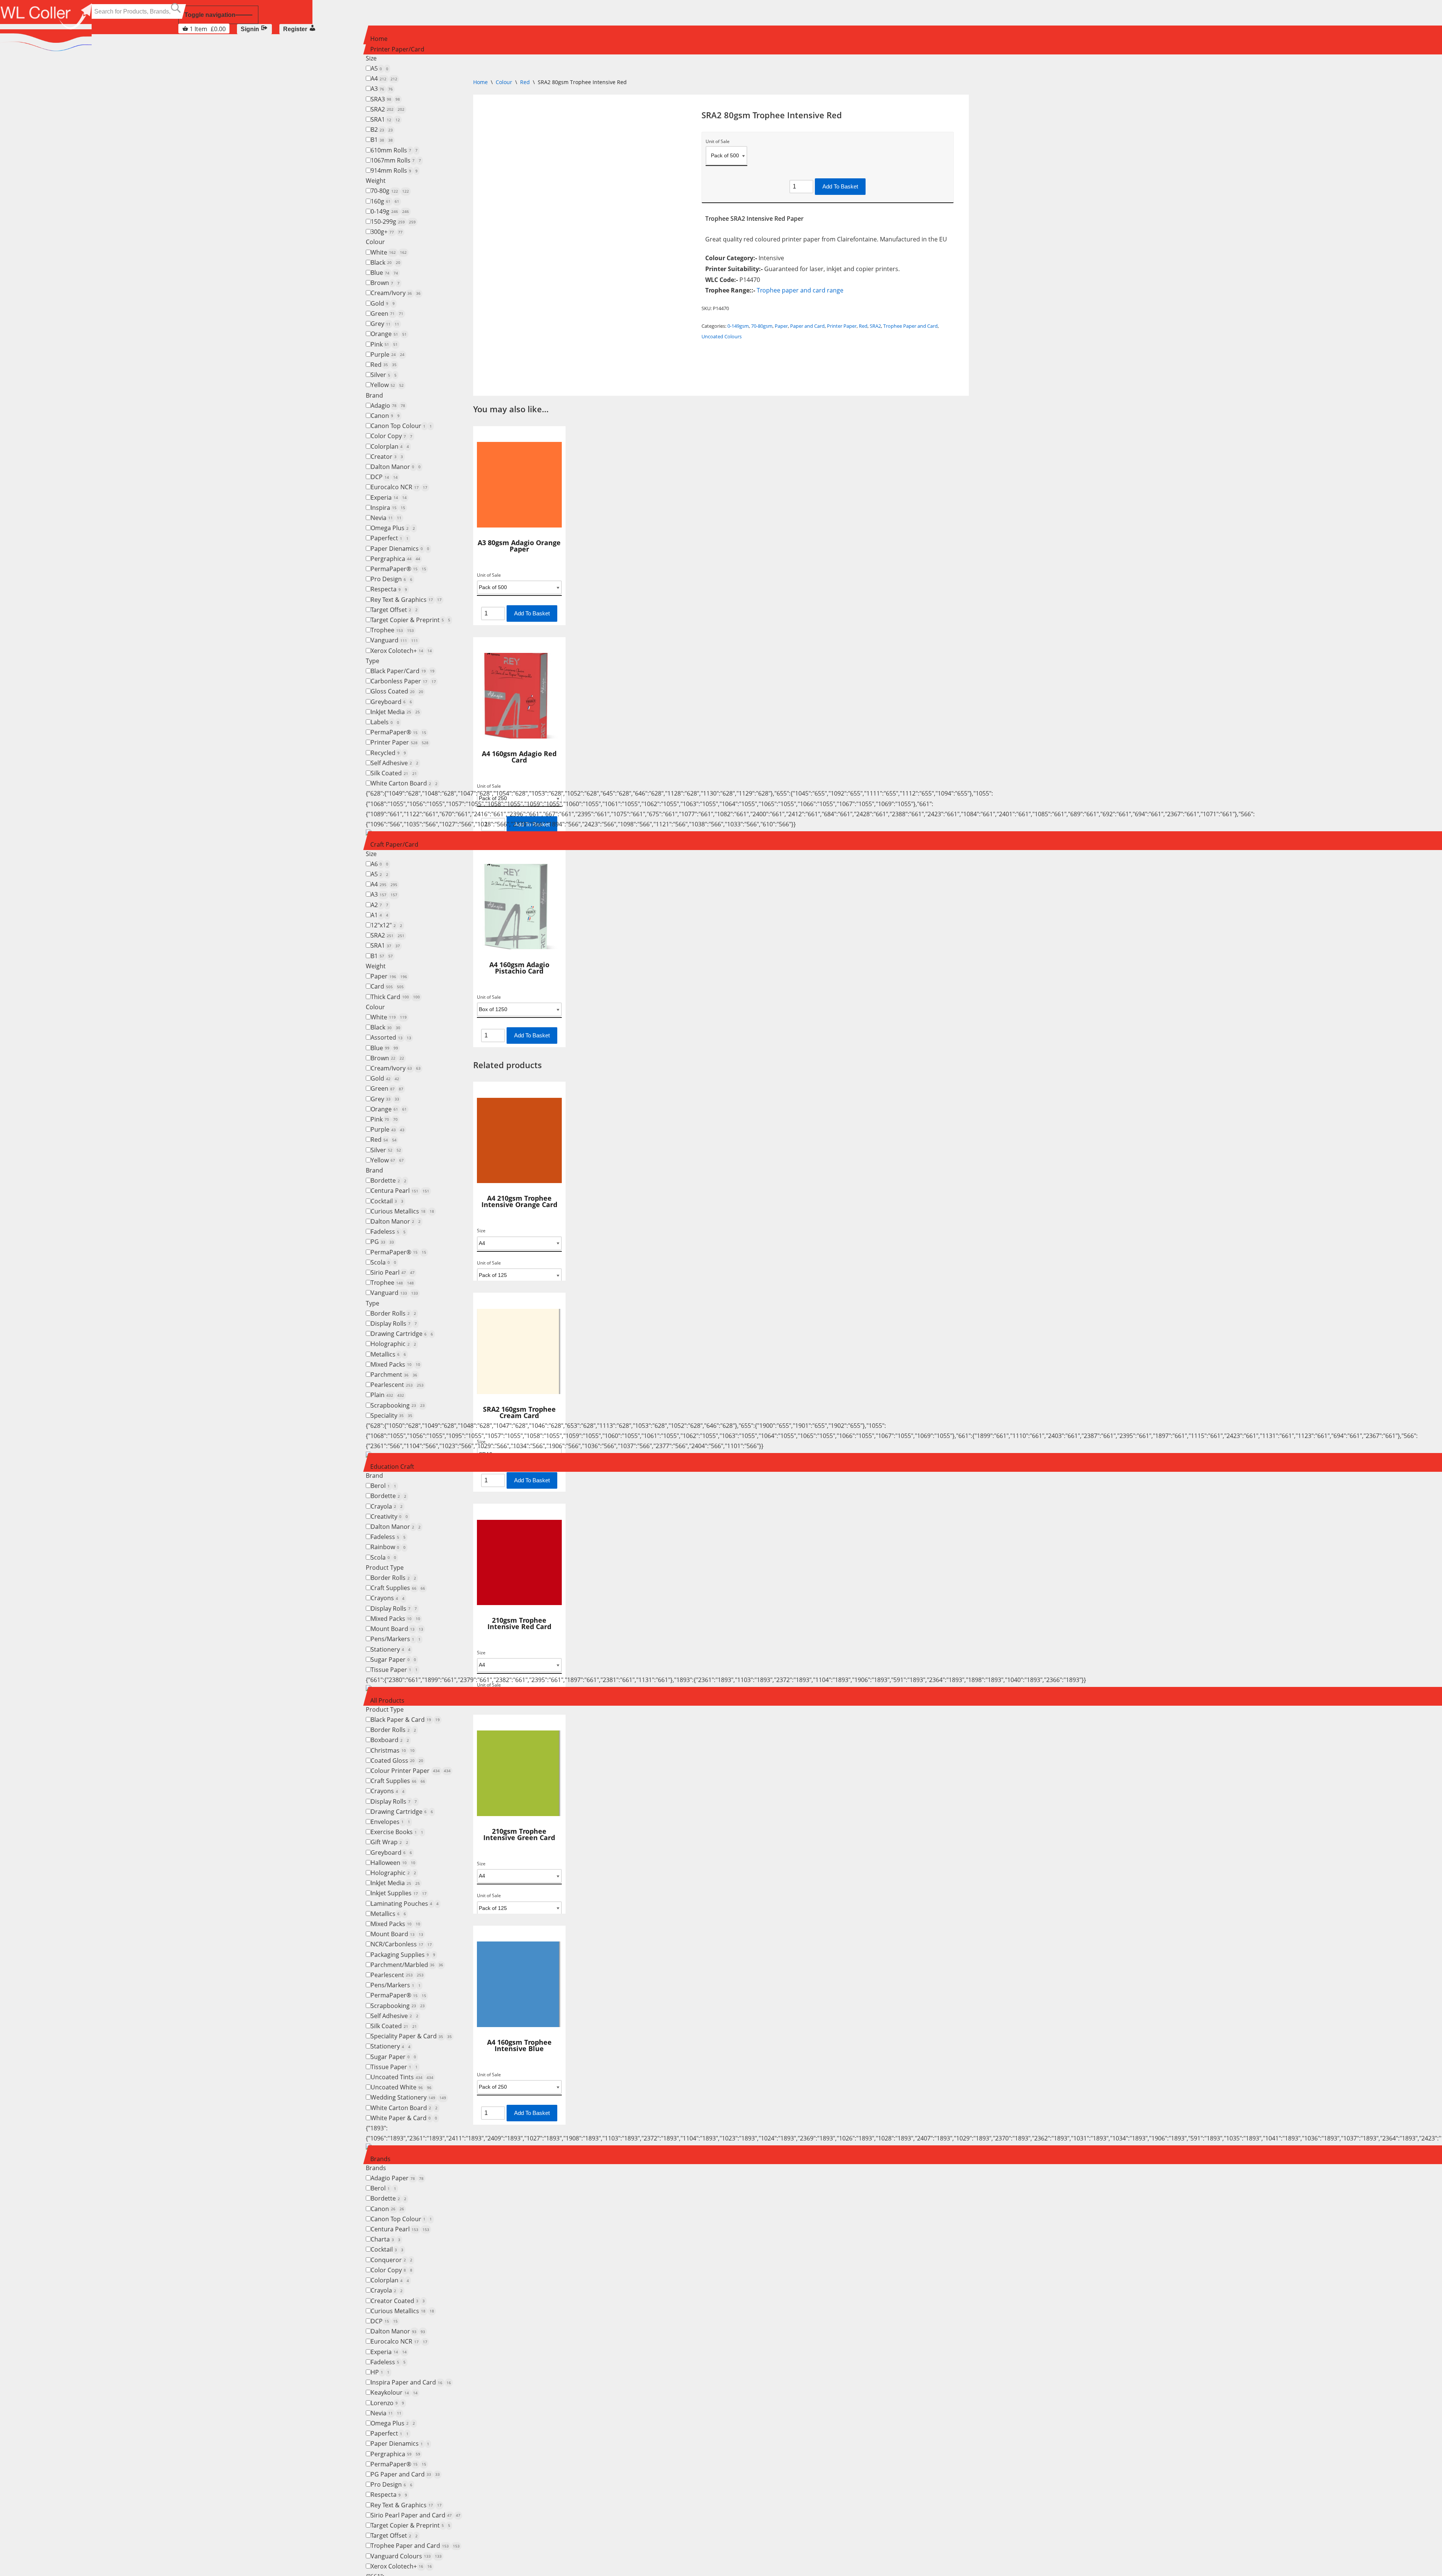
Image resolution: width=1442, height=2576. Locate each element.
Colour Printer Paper (411, 1771)
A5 (379, 68)
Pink (384, 344)
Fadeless (388, 1231)
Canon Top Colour (401, 426)
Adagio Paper (397, 2178)
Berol (383, 1486)
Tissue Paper (394, 1670)
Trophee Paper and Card (415, 2546)
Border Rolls (393, 1313)
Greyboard (391, 702)
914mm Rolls (394, 170)
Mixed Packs (395, 1364)
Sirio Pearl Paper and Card (416, 2515)
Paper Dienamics (400, 549)
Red (384, 365)
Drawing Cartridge (402, 1334)
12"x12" (386, 925)
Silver (384, 375)
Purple (388, 354)
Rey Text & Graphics (406, 600)
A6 (379, 864)
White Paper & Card (404, 2118)
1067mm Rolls (396, 160)
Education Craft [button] (392, 1467)
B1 (382, 140)
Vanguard (394, 640)
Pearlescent (397, 1385)
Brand (374, 395)
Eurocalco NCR (399, 487)
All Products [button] (387, 1700)
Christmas (393, 1750)
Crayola (387, 1506)
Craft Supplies (398, 1588)
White (389, 252)
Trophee (392, 630)
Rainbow (388, 1547)
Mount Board (397, 1629)
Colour (375, 242)
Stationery (391, 1649)
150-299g (393, 222)
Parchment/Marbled (407, 1965)
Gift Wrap (389, 1842)
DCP (384, 477)
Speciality (391, 1415)
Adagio (388, 405)
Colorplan (390, 446)
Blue (384, 273)
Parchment (394, 1375)
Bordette (388, 1180)
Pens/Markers (396, 1639)
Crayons (388, 1598)
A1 (379, 915)
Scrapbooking (398, 1405)
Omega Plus (393, 528)
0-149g (390, 211)
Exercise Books (397, 1832)
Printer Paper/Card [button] (397, 49)
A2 (379, 905)
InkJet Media (395, 712)
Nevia (386, 518)
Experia (389, 497)
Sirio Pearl (393, 1272)
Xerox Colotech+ (401, 651)
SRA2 (388, 109)
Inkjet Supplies (399, 1893)
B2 (382, 130)
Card (387, 986)
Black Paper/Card (403, 671)
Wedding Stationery (408, 2097)
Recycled (388, 753)
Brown (385, 283)
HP (380, 2372)
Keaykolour (394, 2392)
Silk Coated (394, 773)
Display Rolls (394, 1323)
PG (382, 1242)
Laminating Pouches (405, 1904)
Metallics (388, 1354)
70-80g (390, 191)
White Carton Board (404, 783)
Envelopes (390, 1822)
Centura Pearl (400, 1191)
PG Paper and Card (405, 2474)
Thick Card (395, 997)
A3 (382, 89)
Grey (385, 324)
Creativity (389, 1516)
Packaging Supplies (403, 1955)
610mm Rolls (394, 150)
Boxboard (390, 1740)
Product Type (385, 1568)
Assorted (391, 1037)
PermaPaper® (398, 569)
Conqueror (391, 2260)
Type (373, 661)
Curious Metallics (402, 1211)
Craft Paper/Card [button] (394, 844)
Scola (383, 1262)
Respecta (389, 589)
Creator (387, 457)
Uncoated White (401, 2087)
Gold (383, 303)
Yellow (387, 385)
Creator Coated (398, 2301)
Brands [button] (380, 2159)
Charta (385, 2239)
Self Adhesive (394, 763)
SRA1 (385, 119)
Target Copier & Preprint (410, 620)
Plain (387, 1395)
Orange (389, 334)
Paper (389, 976)
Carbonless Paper (403, 681)
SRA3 (385, 99)
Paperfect (390, 538)
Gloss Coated (397, 691)
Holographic (393, 1344)
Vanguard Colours (406, 2556)
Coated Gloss (397, 1761)
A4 (384, 78)
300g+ (387, 232)
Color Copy (391, 436)
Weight (376, 181)
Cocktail (387, 1201)
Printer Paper (400, 742)
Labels (385, 722)
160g (385, 201)
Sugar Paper (393, 1660)
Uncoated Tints (402, 2077)
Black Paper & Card (405, 1720)
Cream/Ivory (396, 293)
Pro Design (391, 579)
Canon (385, 416)
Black (385, 262)
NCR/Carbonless (401, 1944)
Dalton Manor (396, 467)
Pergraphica (395, 559)
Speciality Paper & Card (411, 2036)
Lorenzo (387, 2403)
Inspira (388, 508)
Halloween (393, 1863)
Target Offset (394, 610)
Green (387, 314)
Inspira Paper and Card (411, 2382)
